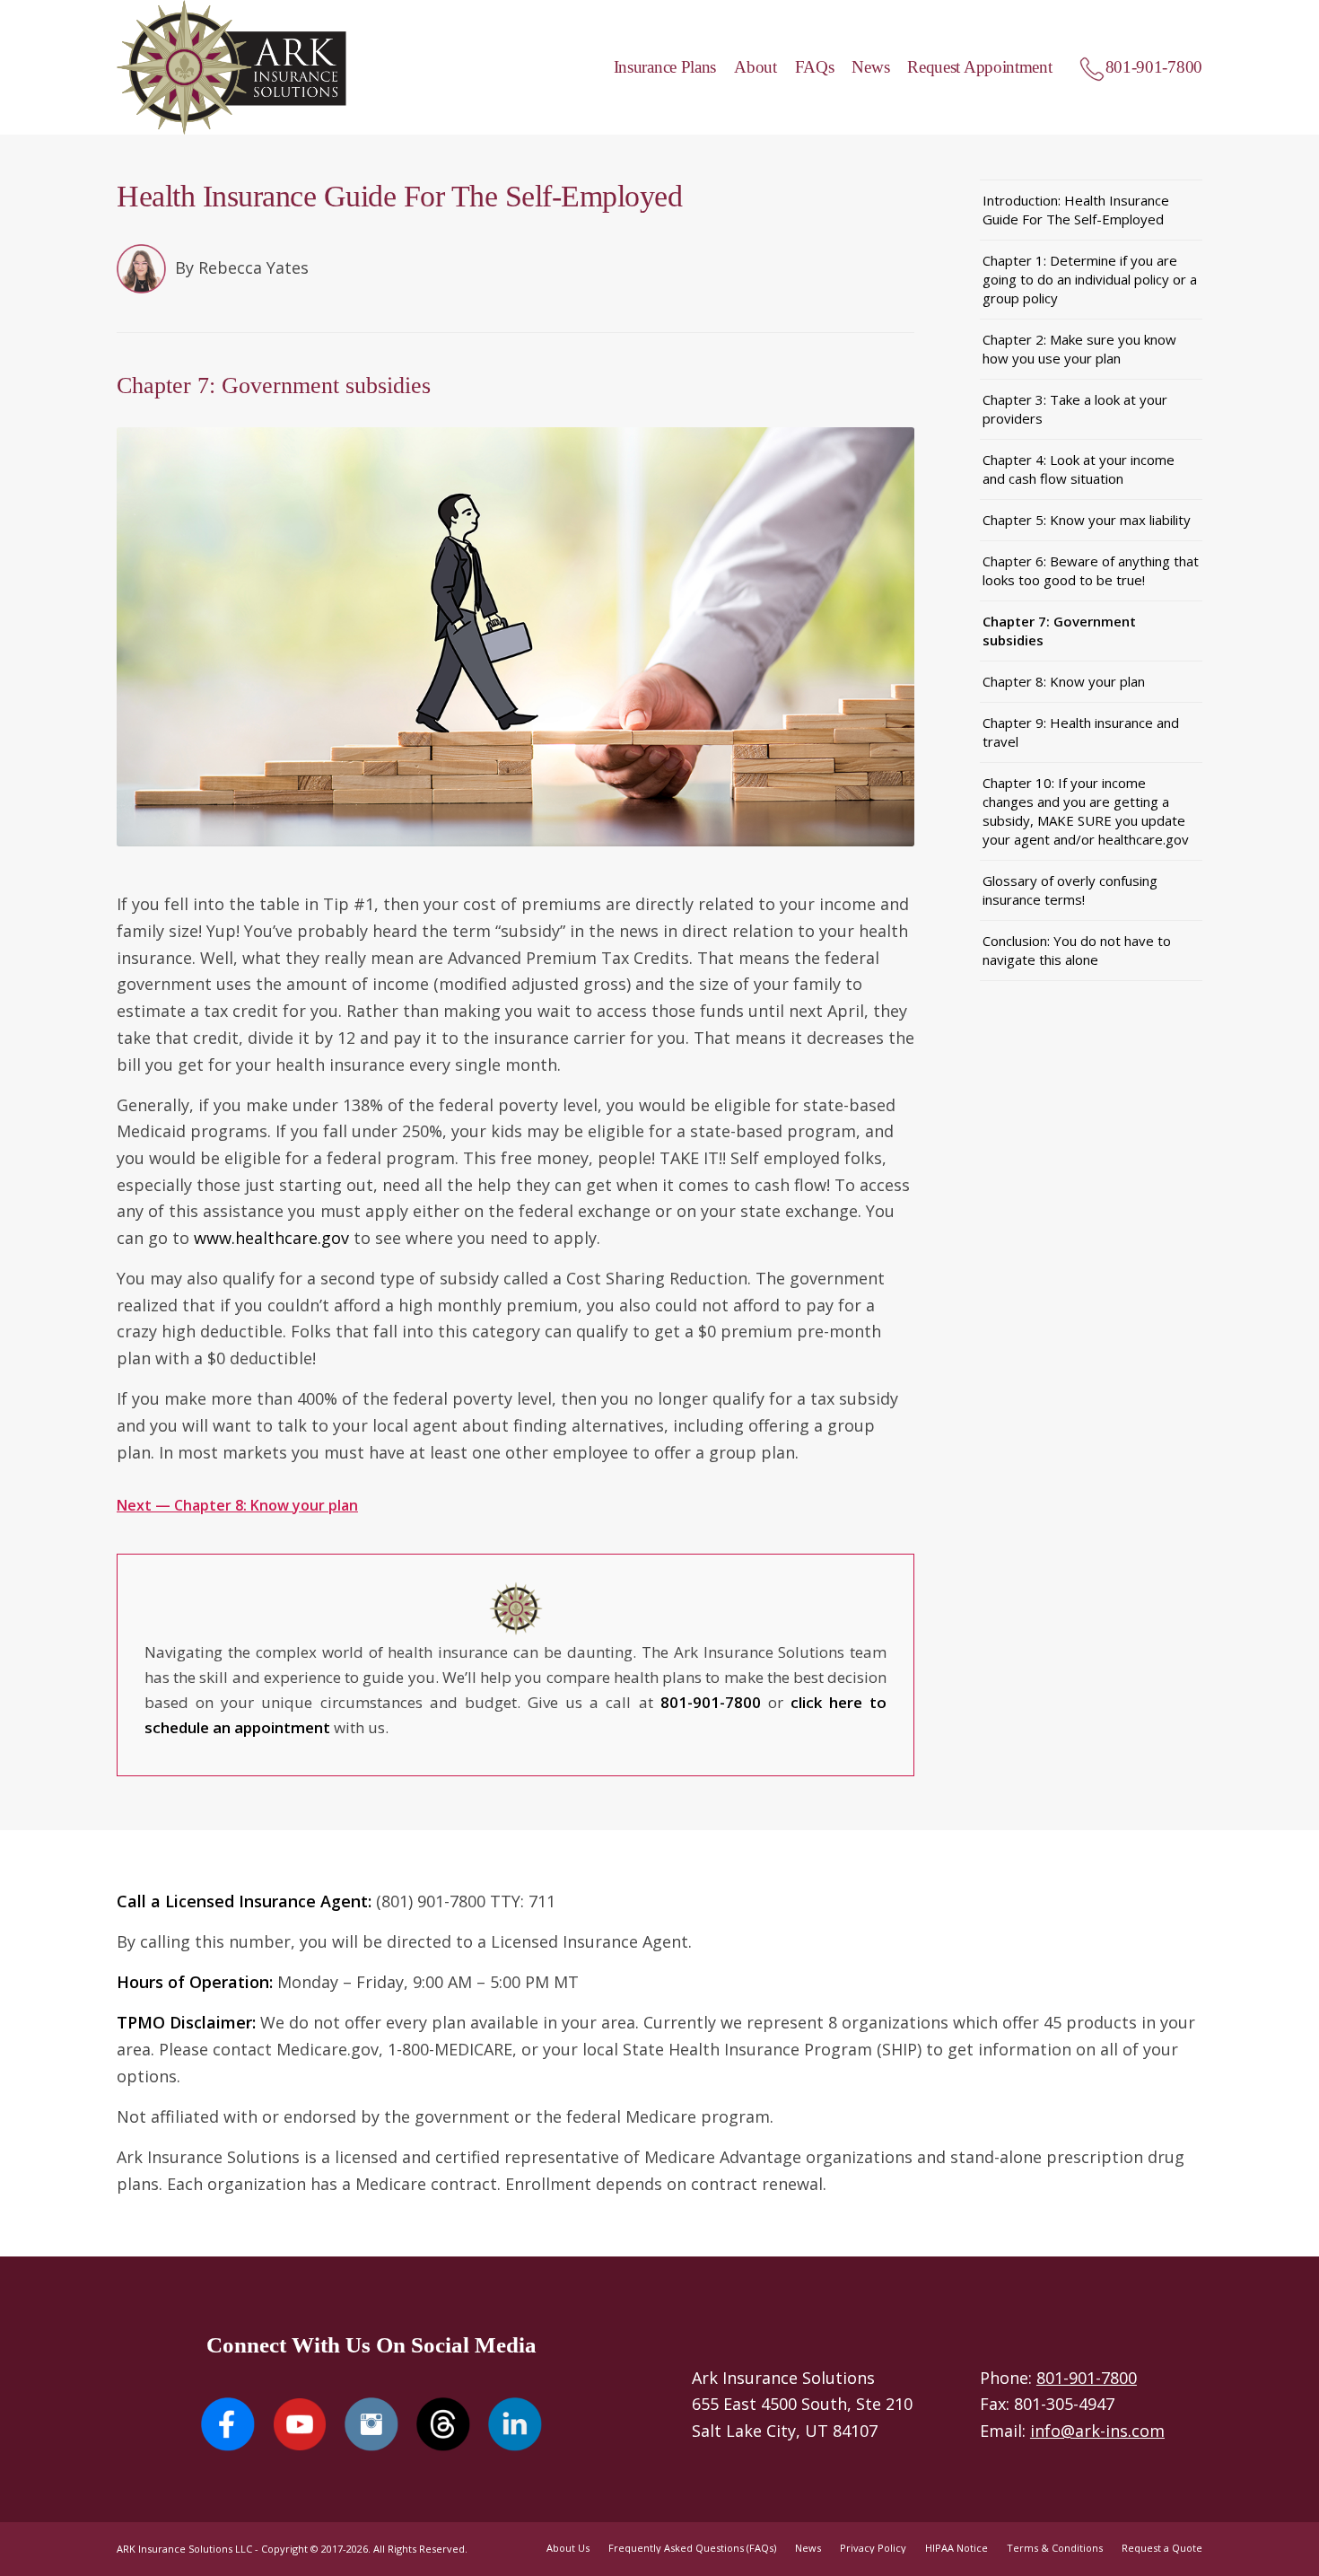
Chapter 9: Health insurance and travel (1081, 732)
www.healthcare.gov (271, 1238)
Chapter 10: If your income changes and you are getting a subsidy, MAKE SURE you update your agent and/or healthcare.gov (1086, 811)
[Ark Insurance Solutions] (231, 67)
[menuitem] (656, 67)
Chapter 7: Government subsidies (1059, 631)
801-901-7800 (1087, 2378)
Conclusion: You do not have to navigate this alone (1077, 950)
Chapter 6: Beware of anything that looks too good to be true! (1091, 570)
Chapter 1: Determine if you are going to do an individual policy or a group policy (1090, 279)
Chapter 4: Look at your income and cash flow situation (1079, 469)
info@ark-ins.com (1097, 2431)
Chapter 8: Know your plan (1064, 681)
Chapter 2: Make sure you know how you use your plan (1079, 349)
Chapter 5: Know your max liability (1087, 520)
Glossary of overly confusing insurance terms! (1070, 890)
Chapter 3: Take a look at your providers (1075, 409)
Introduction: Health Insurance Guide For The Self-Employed (1076, 210)
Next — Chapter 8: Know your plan (237, 1505)
